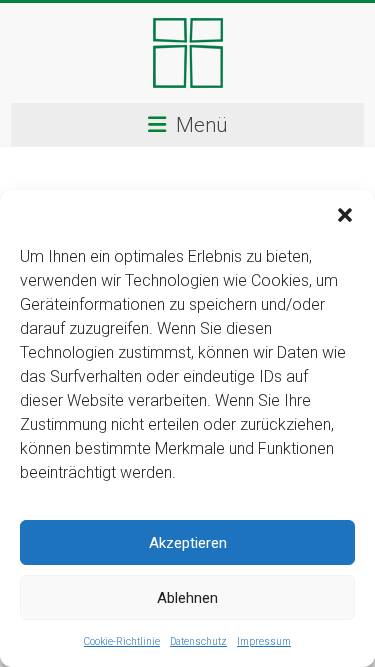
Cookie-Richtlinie (122, 641)
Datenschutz (198, 641)
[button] (345, 215)
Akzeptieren (188, 543)
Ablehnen (187, 598)
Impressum (264, 641)
